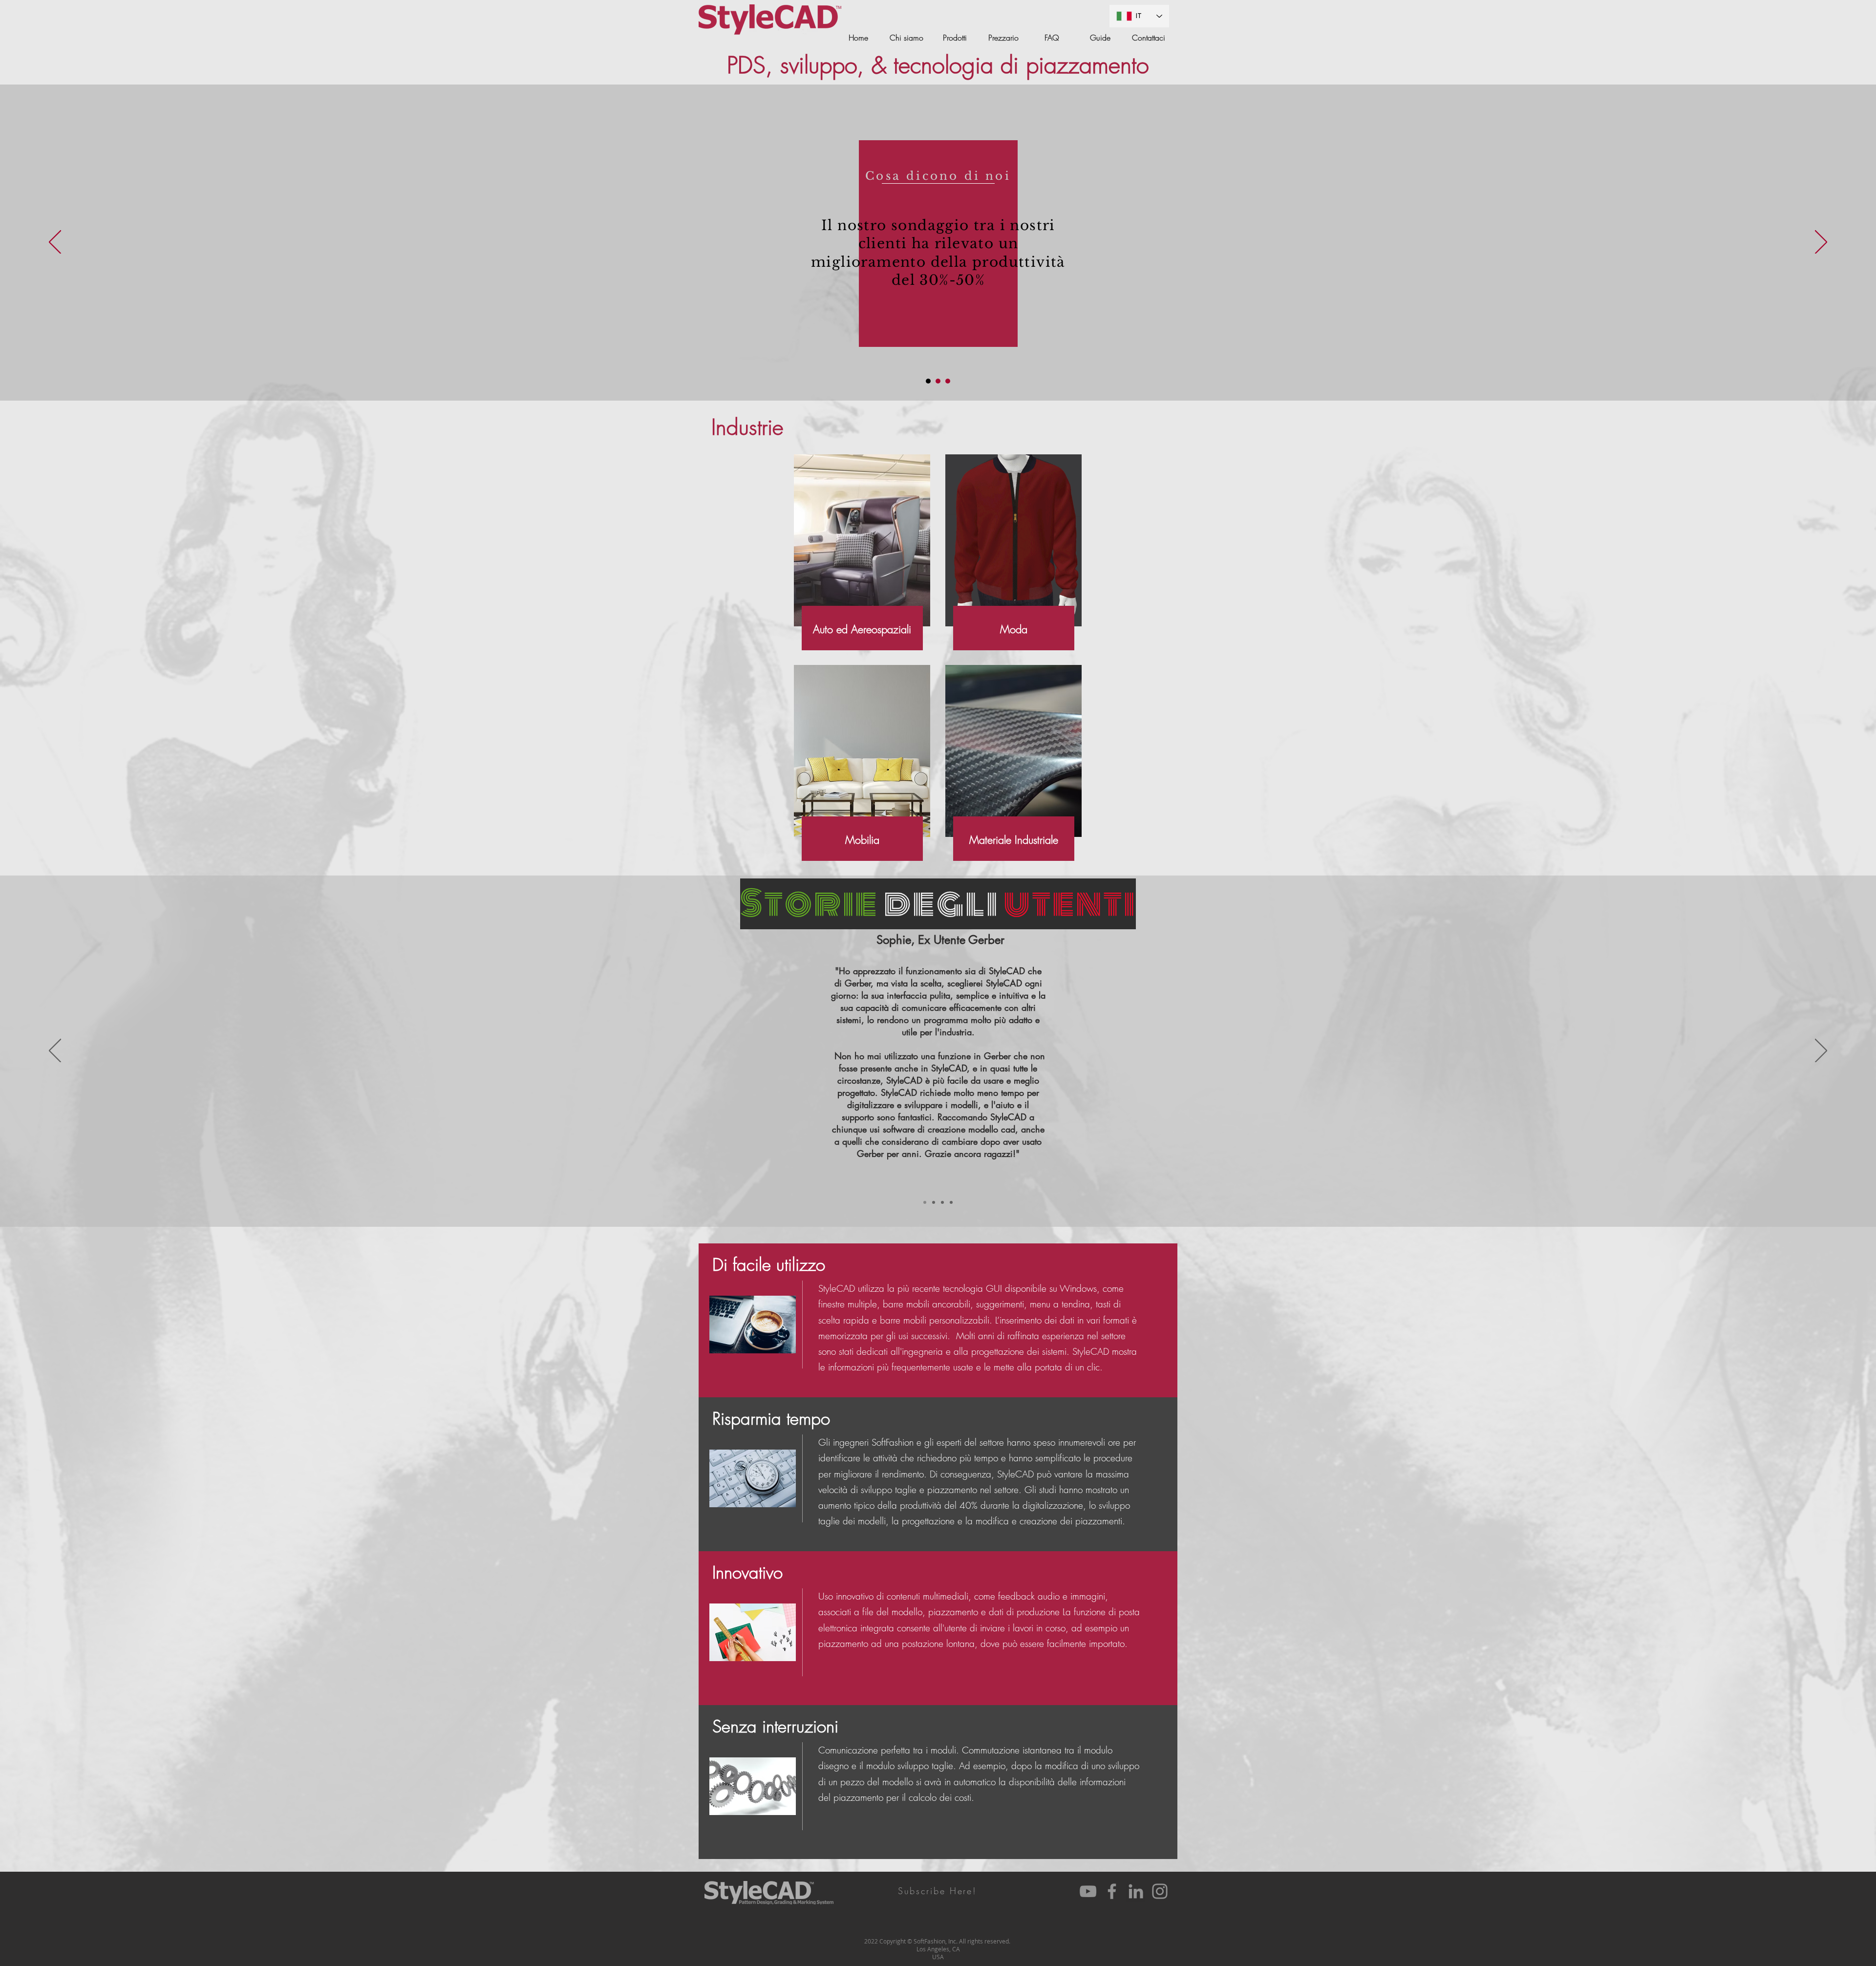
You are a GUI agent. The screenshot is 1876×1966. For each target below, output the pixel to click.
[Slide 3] (948, 381)
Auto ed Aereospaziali (862, 629)
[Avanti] (1821, 243)
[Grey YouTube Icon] (1088, 1891)
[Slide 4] (951, 1202)
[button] (938, 1891)
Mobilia (862, 840)
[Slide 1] (928, 381)
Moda (1014, 629)
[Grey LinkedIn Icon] (1136, 1891)
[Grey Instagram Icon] (1160, 1891)
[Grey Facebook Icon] (1112, 1891)
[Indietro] (55, 243)
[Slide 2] (938, 381)
